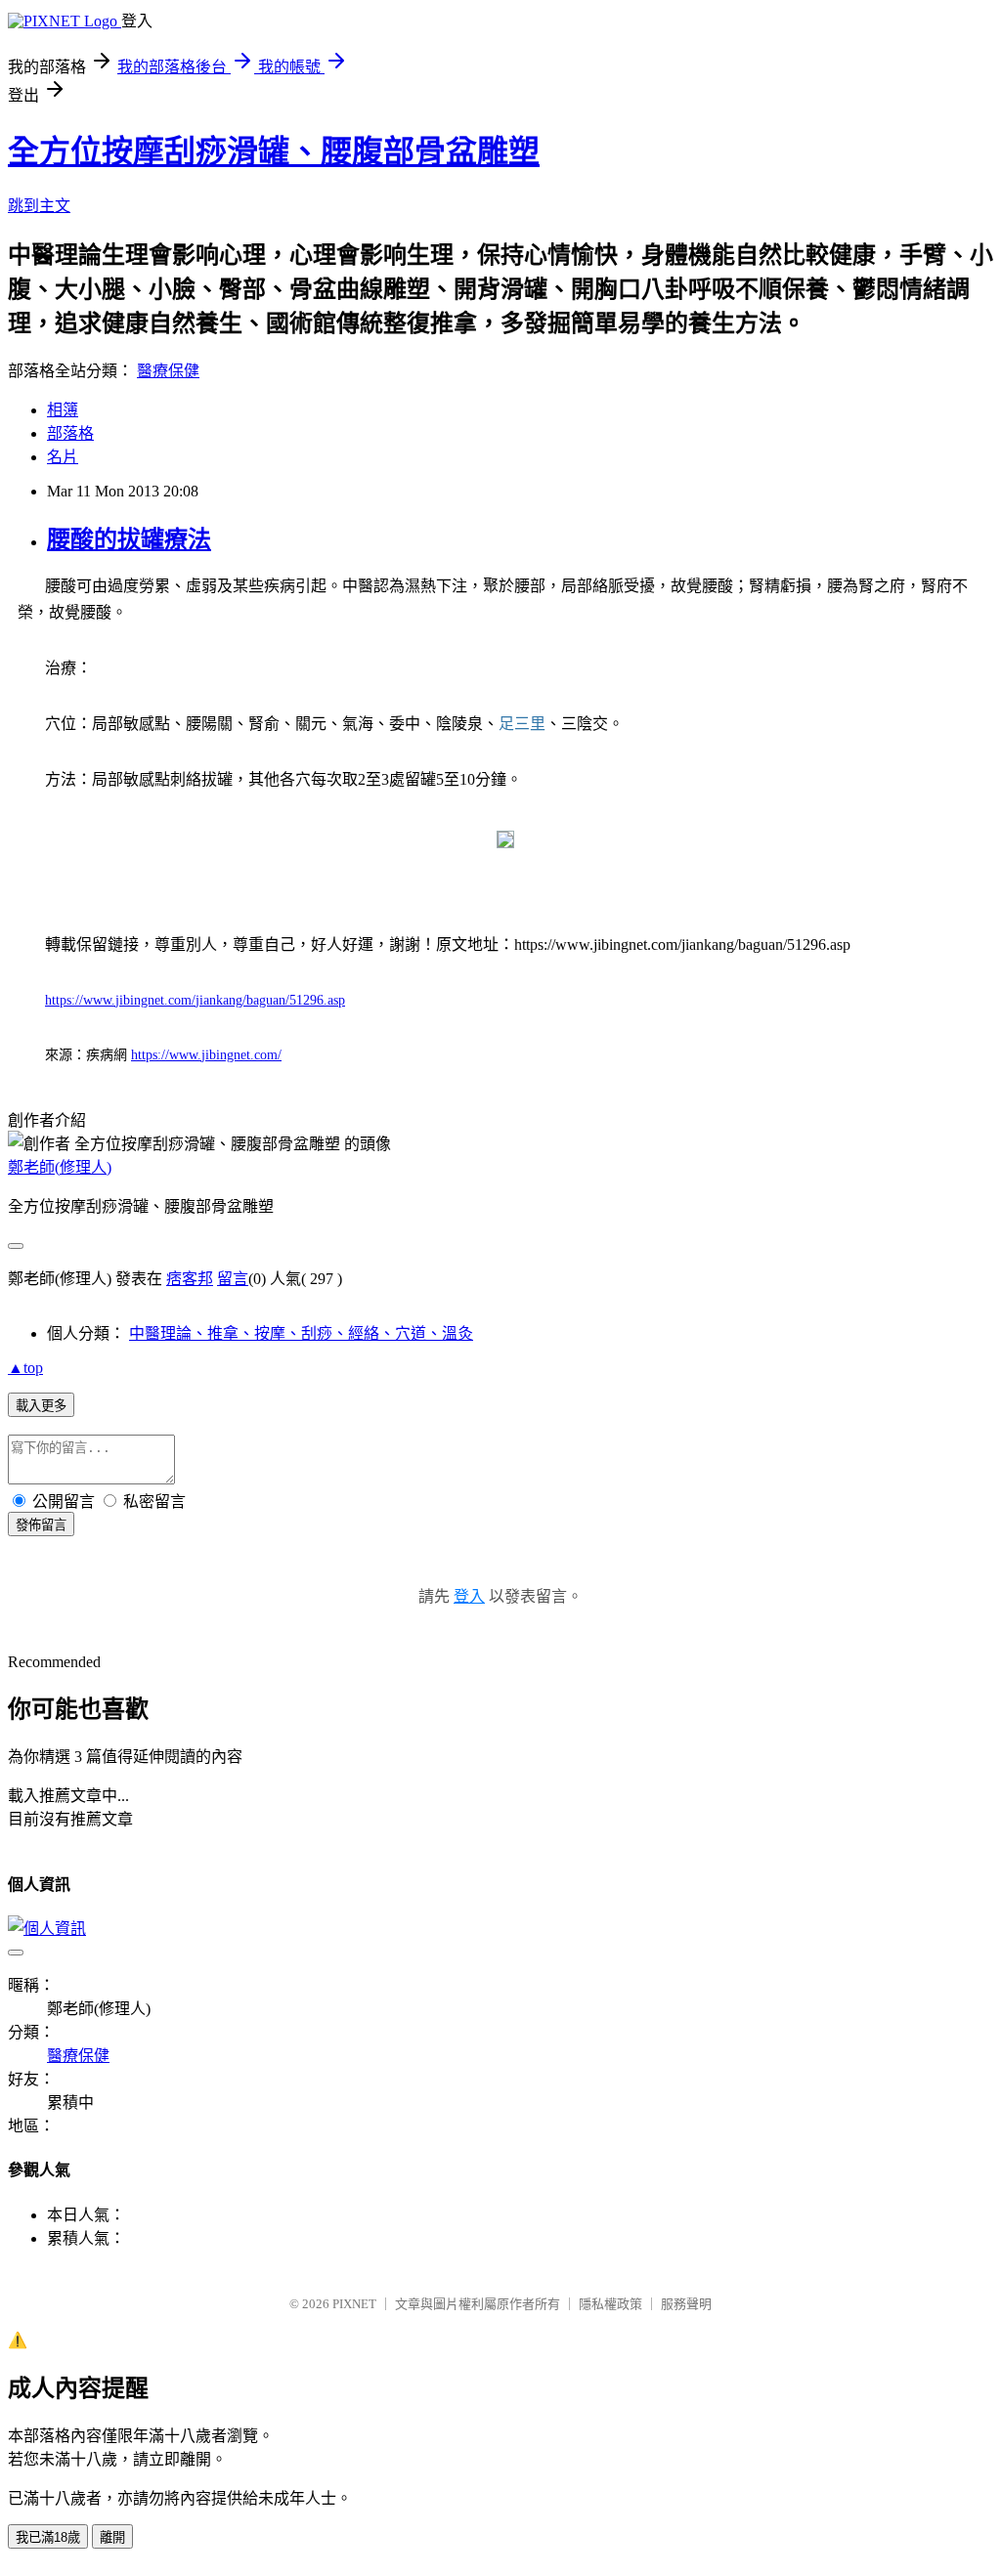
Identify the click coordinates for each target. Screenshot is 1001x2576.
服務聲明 (686, 2304)
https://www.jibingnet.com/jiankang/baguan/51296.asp (195, 1000)
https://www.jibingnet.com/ (206, 1055)
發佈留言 (41, 1525)
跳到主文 (39, 206)
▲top (25, 1368)
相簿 (63, 410)
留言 (233, 1279)
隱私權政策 (610, 2304)
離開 (112, 2537)
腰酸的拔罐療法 (129, 539)
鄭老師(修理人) (60, 1167)
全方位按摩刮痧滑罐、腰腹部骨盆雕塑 (274, 151)
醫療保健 (168, 371)
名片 (63, 457)
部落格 (70, 433)
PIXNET (354, 2304)
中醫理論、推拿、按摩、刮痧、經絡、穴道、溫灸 (301, 1333)
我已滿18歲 (48, 2537)
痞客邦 (190, 1279)
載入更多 (41, 1406)
